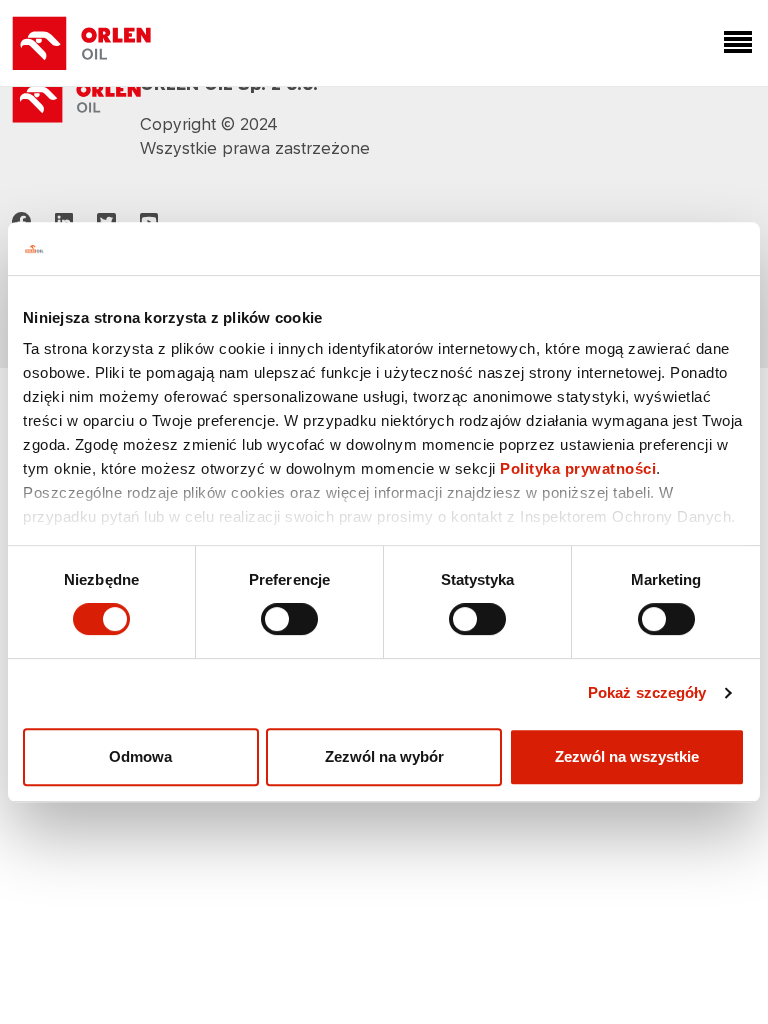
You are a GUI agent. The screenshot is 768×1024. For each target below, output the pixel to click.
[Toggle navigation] (734, 43)
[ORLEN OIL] (77, 96)
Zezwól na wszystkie (627, 756)
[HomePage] (82, 43)
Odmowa (140, 756)
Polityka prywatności (578, 468)
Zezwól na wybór (384, 756)
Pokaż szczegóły (647, 692)
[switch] (289, 619)
